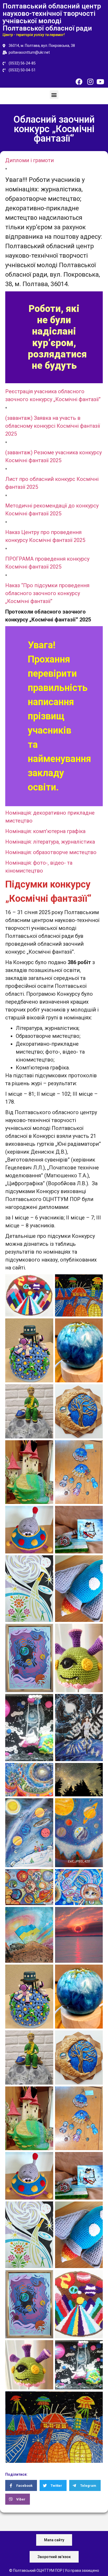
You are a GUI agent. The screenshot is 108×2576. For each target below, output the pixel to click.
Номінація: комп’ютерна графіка (45, 831)
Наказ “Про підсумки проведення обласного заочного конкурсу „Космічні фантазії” (47, 593)
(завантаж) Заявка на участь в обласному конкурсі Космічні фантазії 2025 (53, 426)
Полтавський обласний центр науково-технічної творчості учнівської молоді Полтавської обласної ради (52, 17)
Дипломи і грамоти (29, 160)
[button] (54, 95)
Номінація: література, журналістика (50, 842)
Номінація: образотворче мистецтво (51, 852)
